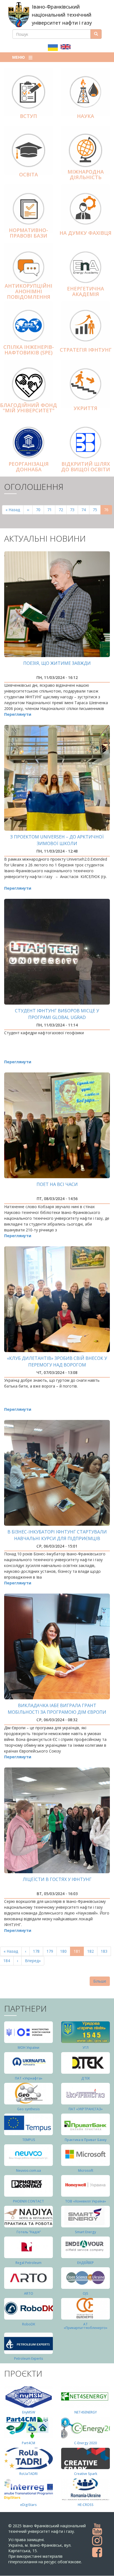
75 (97, 510)
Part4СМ (28, 2443)
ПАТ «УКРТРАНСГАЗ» (86, 2109)
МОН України (28, 2048)
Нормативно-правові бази (28, 233)
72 (63, 510)
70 (40, 510)
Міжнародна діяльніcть (86, 174)
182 (92, 1951)
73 (74, 510)
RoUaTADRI (28, 2474)
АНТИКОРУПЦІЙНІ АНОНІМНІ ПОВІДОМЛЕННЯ (28, 291)
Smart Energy (85, 2232)
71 (51, 510)
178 (37, 1951)
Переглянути (18, 714)
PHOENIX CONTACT (28, 2201)
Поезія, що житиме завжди (57, 663)
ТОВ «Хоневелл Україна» (85, 2201)
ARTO (29, 2293)
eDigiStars (28, 2505)
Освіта (28, 174)
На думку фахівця (85, 233)
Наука (85, 116)
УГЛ (85, 2048)
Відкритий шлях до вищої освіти (86, 467)
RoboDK (29, 2324)
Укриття (85, 408)
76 (108, 511)
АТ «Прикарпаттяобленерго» (85, 2326)
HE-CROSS (86, 2505)
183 (105, 1951)
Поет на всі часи (57, 1184)
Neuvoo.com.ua (28, 2170)
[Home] (19, 15)
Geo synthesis (28, 2109)
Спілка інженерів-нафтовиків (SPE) (29, 350)
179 (51, 1951)
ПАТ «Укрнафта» (29, 2078)
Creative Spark (86, 2474)
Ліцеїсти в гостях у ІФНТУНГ (57, 1879)
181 (79, 1952)
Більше (100, 1981)
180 (65, 1951)
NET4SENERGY (86, 2412)
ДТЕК (86, 2078)
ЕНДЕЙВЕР (85, 2263)
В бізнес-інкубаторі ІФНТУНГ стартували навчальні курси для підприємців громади (57, 1538)
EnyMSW (29, 2412)
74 (85, 510)
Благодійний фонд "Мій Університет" (28, 408)
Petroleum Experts (29, 2358)
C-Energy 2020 (85, 2443)
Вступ (28, 116)
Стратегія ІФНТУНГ (86, 350)
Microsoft (86, 2170)
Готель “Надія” (29, 2232)
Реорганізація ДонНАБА (29, 467)
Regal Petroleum (28, 2263)
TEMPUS (29, 2140)
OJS (85, 2293)
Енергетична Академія (85, 291)
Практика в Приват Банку (86, 2140)
